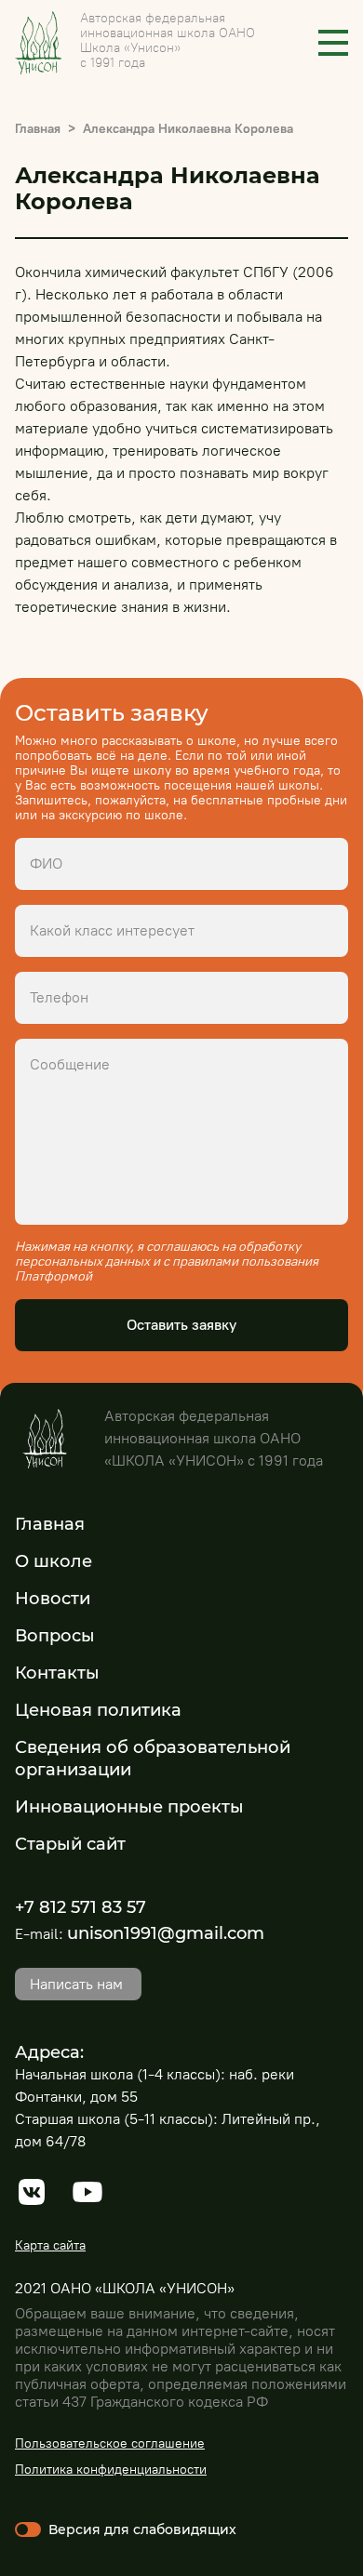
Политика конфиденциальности (111, 2470)
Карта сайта (50, 2245)
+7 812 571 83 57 (81, 1907)
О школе (54, 1561)
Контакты (57, 1673)
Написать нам (76, 1984)
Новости (53, 1599)
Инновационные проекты (129, 1807)
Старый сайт (70, 1844)
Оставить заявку (181, 1325)
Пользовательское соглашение (110, 2443)
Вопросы (55, 1636)
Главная (38, 129)
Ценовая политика (98, 1710)
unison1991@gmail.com (166, 1933)
